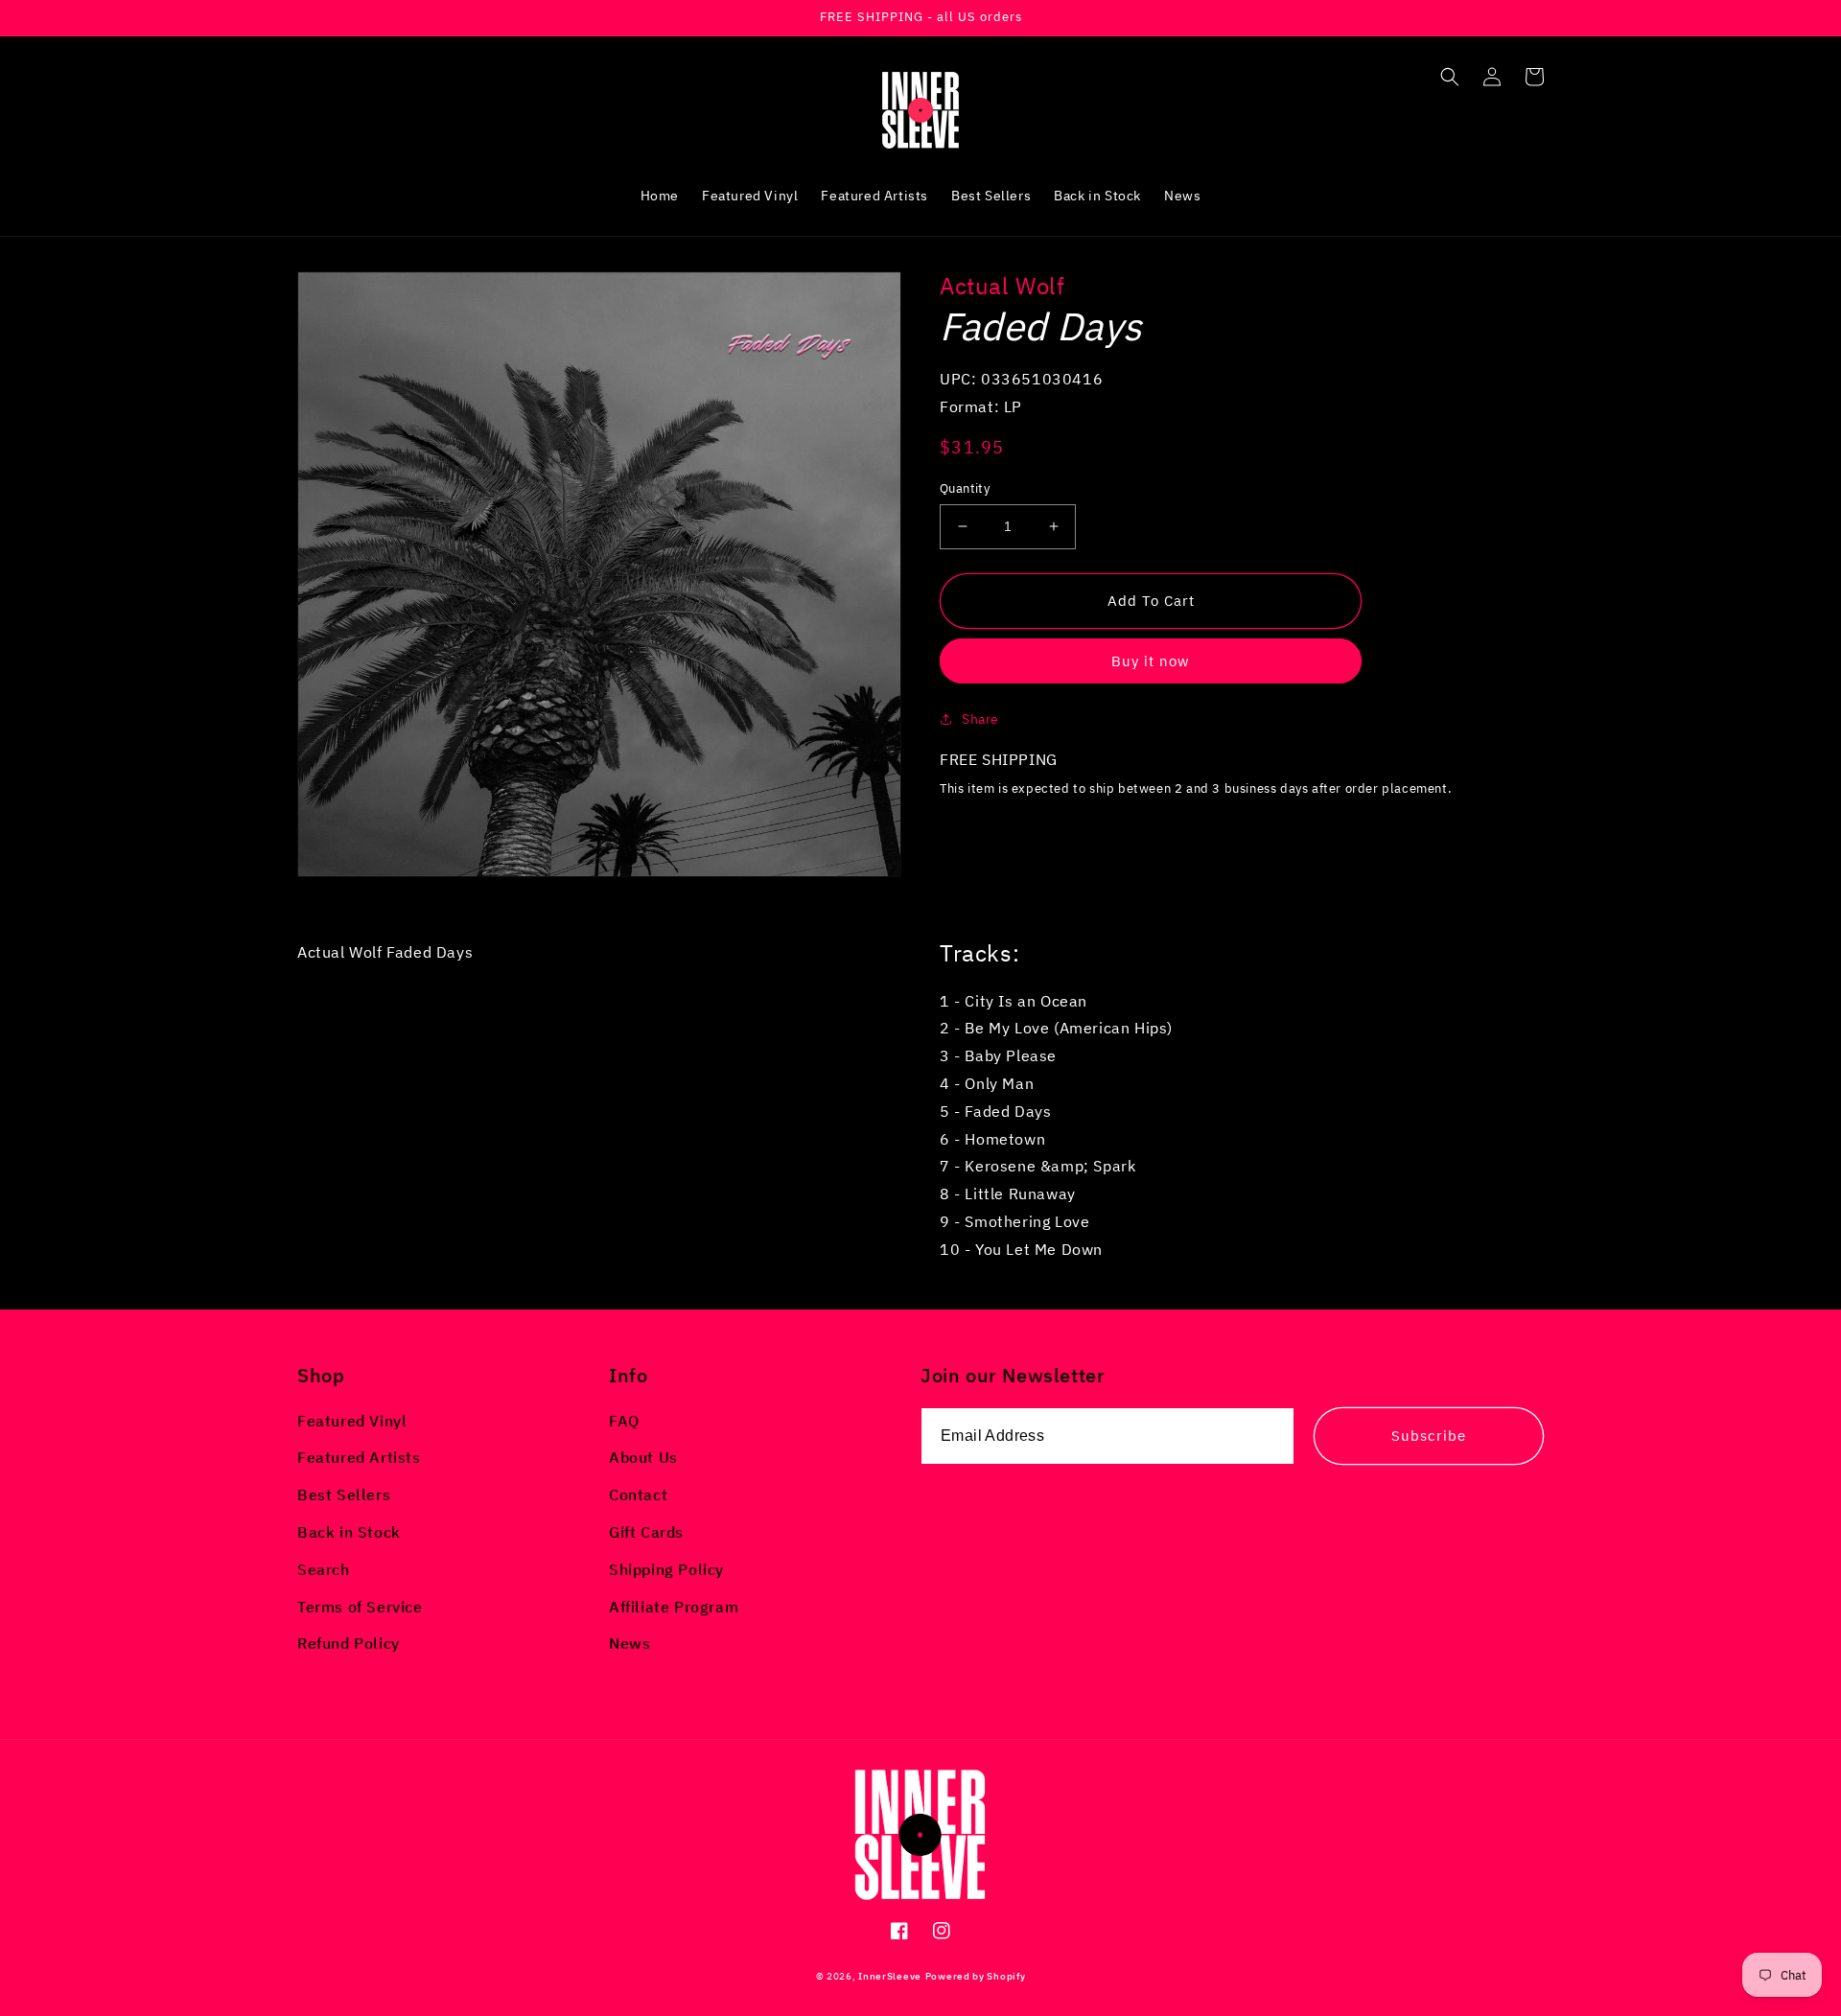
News (629, 1643)
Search (324, 1569)
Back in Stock (349, 1532)
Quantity (965, 488)
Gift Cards (646, 1532)
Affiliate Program (674, 1607)
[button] (1450, 77)
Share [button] (980, 719)
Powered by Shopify (976, 1976)
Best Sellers (344, 1495)
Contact (638, 1495)
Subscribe (1429, 1436)
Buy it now (1151, 661)
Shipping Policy (666, 1569)
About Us (643, 1457)
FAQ (624, 1421)
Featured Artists (359, 1457)
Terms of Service (360, 1607)
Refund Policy (349, 1643)
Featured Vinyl (352, 1421)
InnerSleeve (890, 1976)
